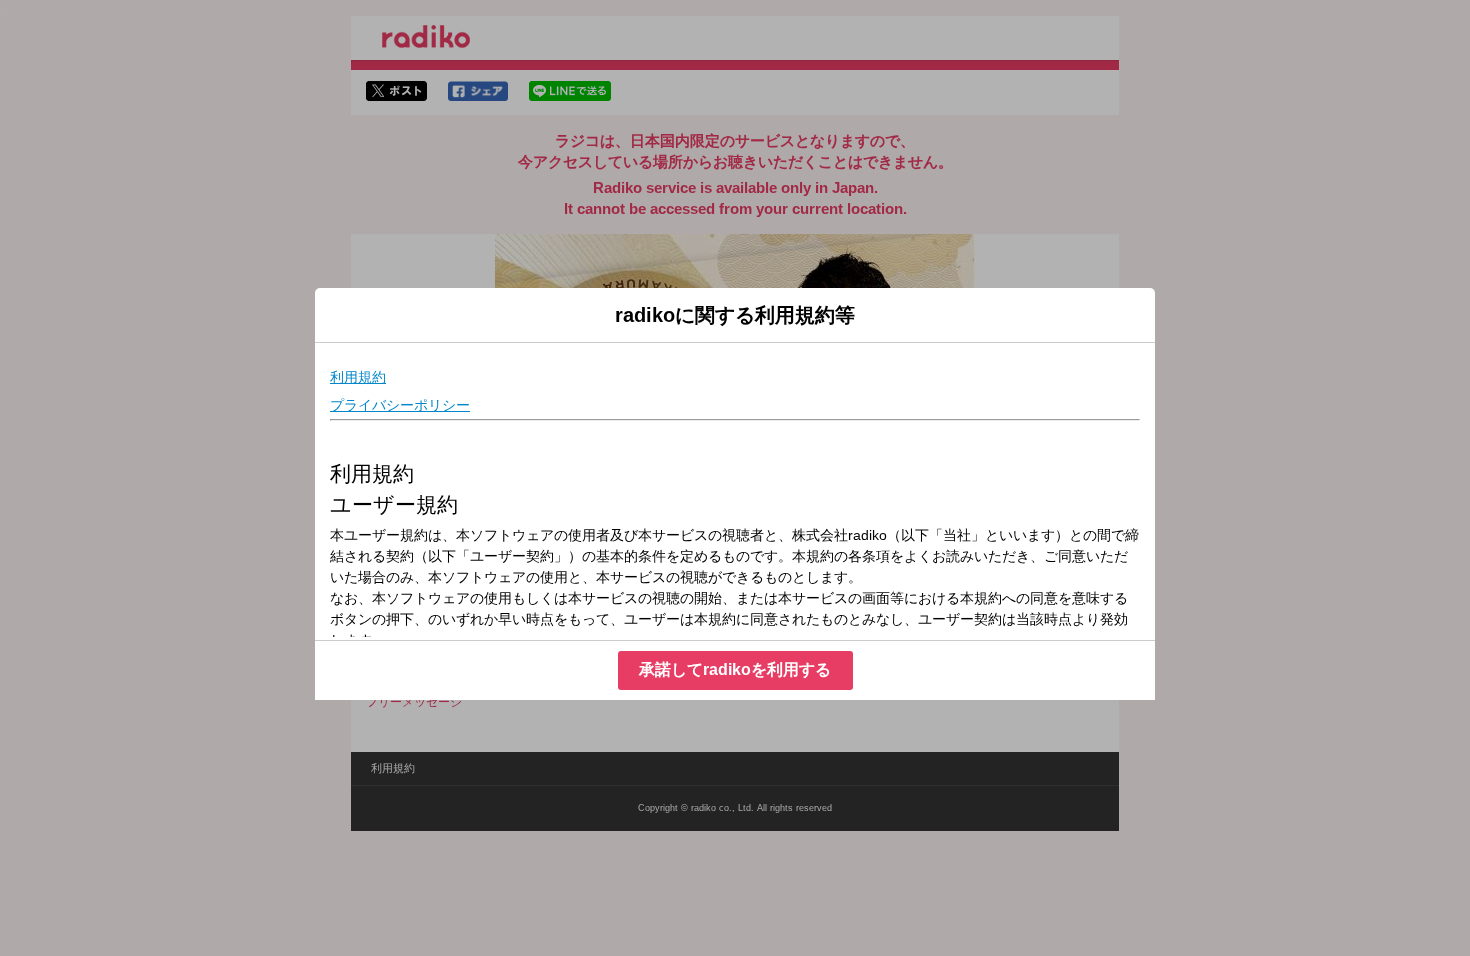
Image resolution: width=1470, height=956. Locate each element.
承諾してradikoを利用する (735, 669)
